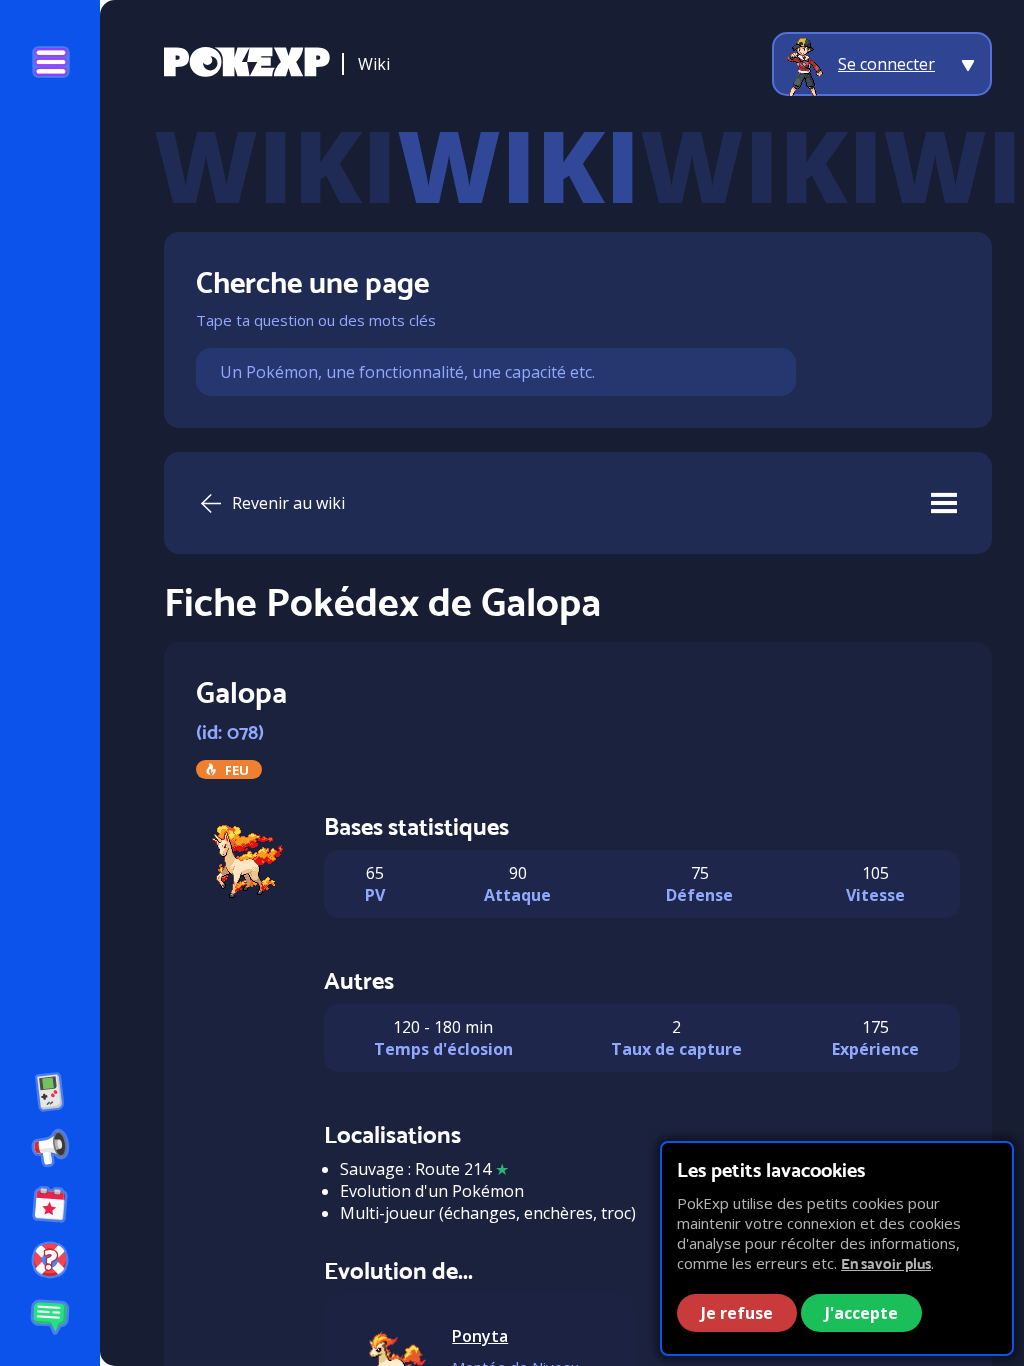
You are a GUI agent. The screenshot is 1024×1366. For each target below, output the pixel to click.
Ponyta (480, 1336)
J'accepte (861, 1313)
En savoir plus (886, 1263)
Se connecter (886, 64)
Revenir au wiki (288, 503)
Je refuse (737, 1313)
